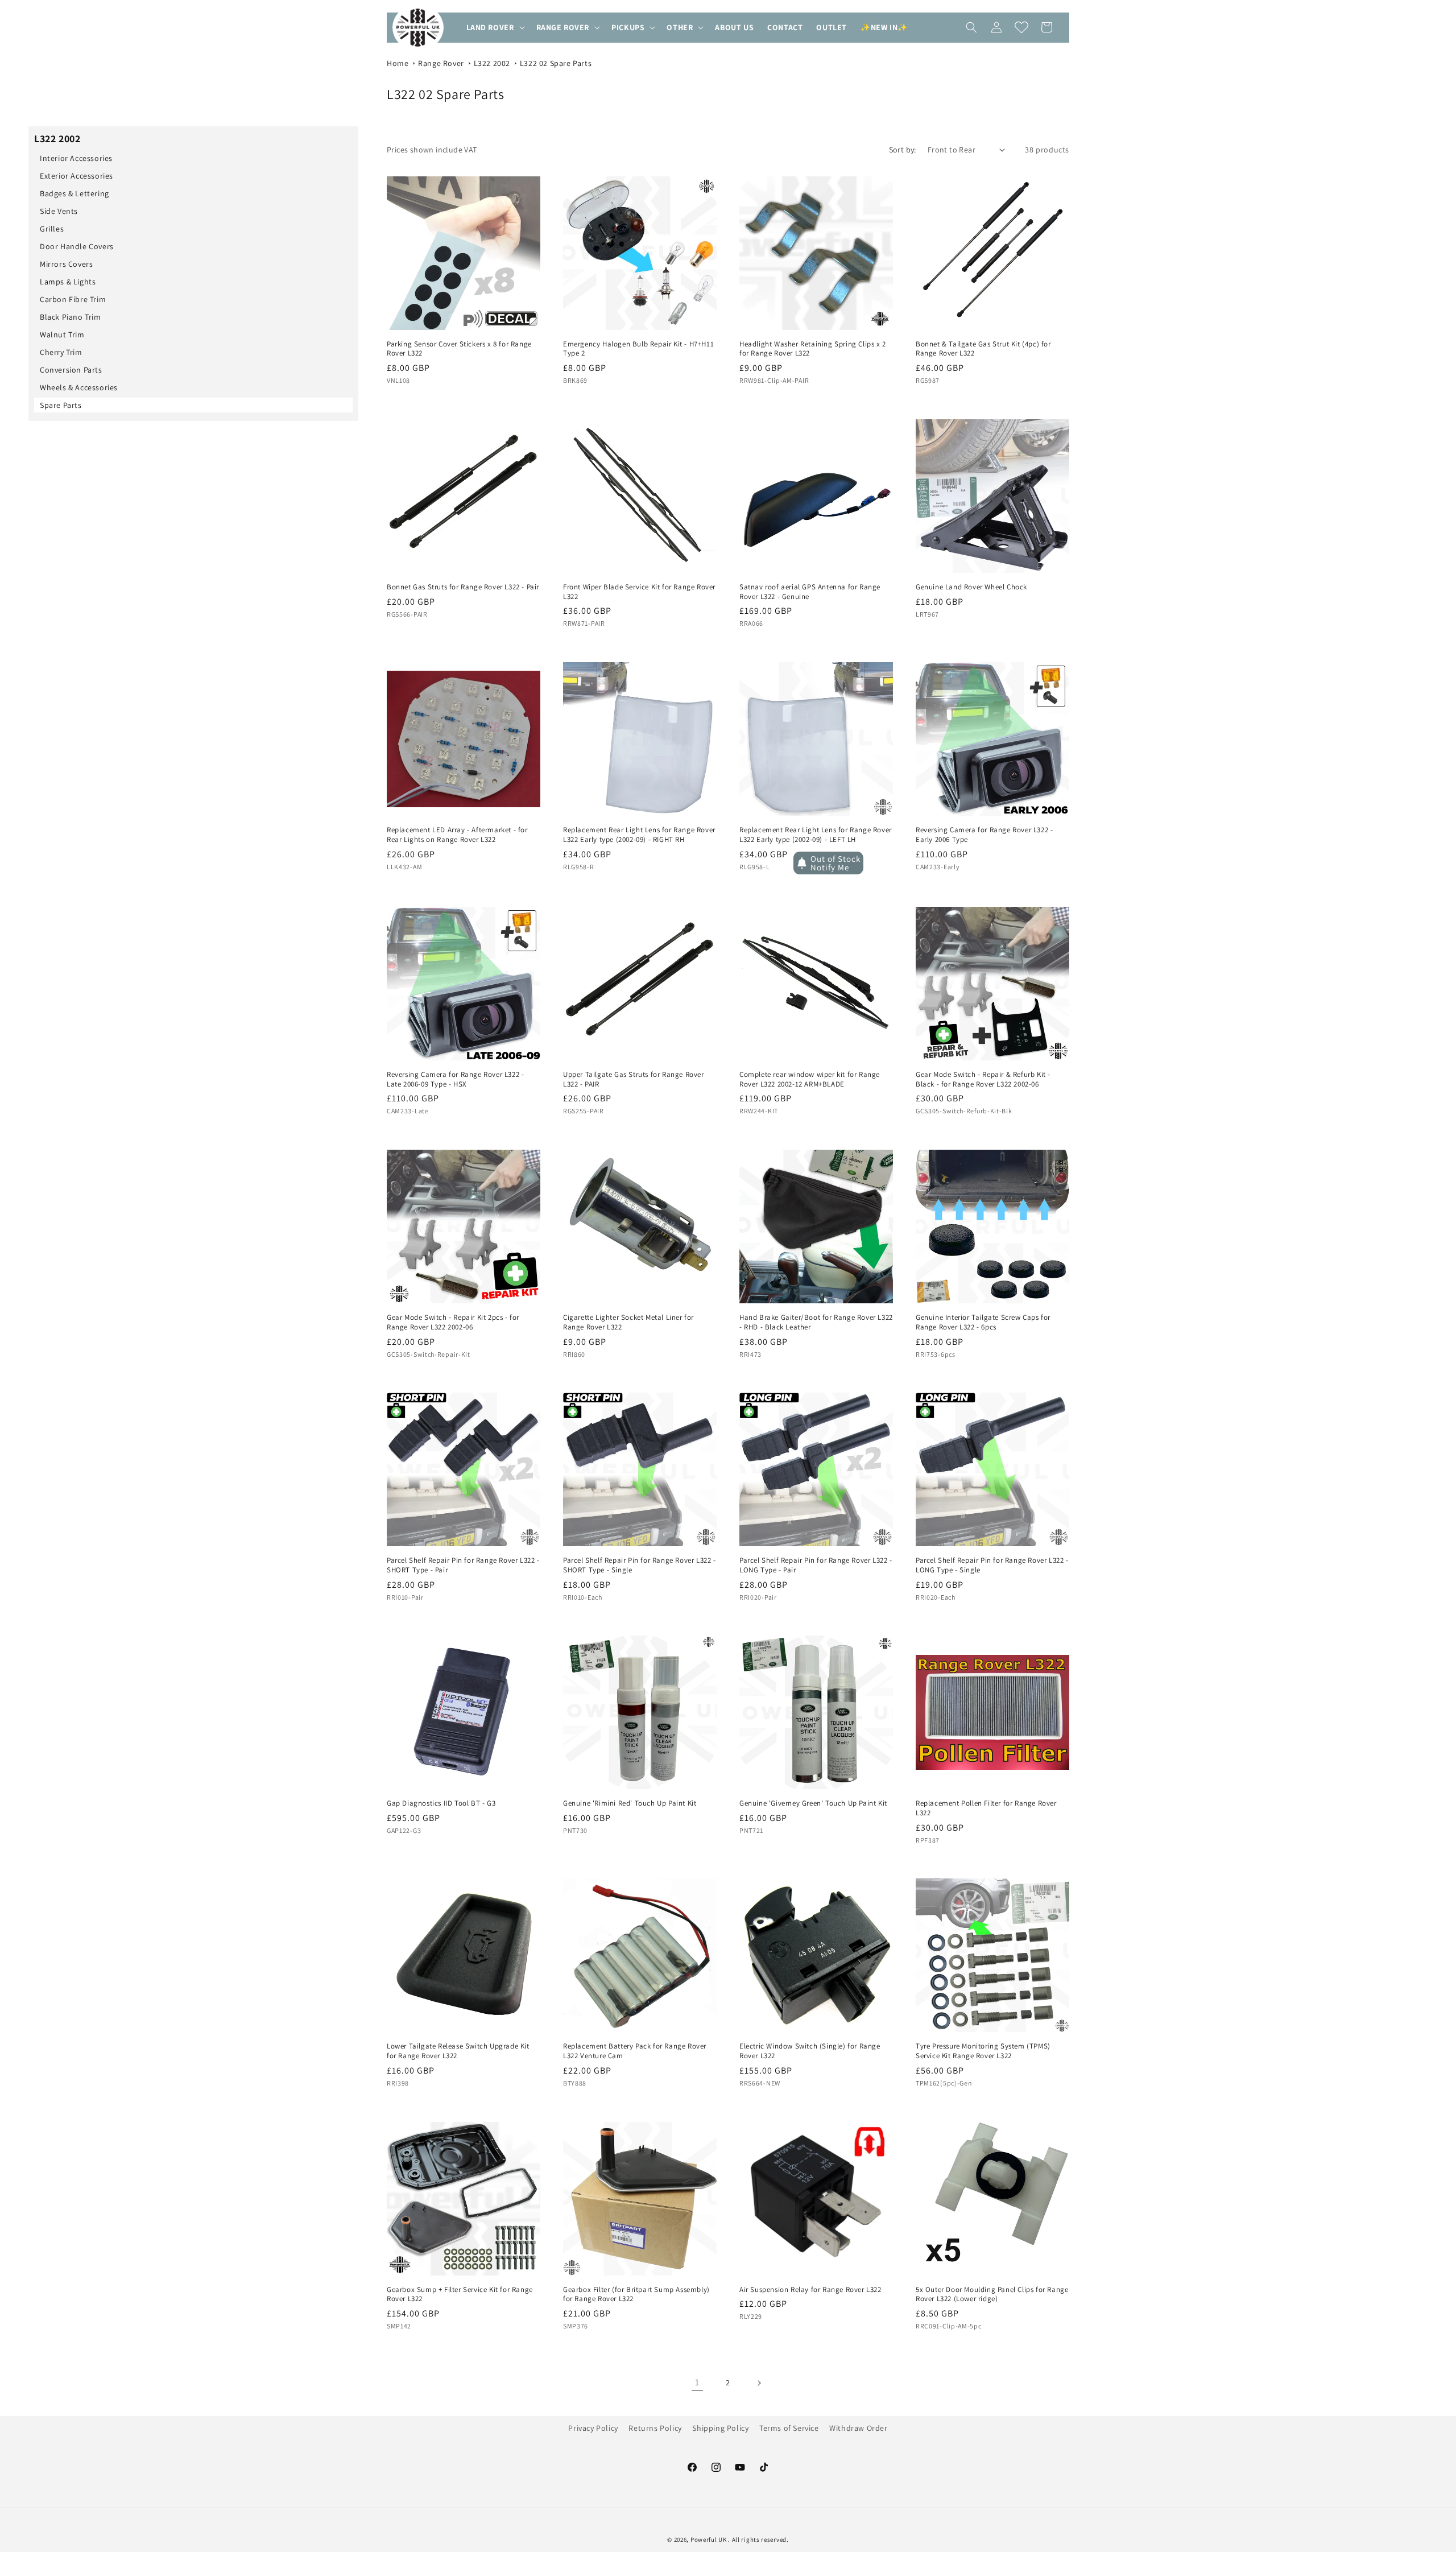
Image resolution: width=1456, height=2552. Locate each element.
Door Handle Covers (77, 246)
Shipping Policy (720, 2428)
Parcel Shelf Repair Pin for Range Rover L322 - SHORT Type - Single (640, 1565)
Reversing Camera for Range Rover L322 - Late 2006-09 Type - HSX (455, 1079)
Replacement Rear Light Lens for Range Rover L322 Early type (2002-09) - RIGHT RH (639, 835)
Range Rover (441, 63)
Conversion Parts (71, 370)
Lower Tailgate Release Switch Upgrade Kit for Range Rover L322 (458, 2051)
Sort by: (903, 150)
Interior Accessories (76, 158)
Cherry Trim (61, 352)
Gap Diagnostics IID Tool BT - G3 (441, 1803)
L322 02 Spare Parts (556, 63)
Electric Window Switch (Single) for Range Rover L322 (810, 2051)
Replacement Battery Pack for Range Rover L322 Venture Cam (635, 2051)
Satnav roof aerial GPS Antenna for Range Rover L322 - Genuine (810, 592)
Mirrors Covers (66, 264)
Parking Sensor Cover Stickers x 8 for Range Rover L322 (459, 349)
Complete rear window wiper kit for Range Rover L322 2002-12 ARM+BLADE (810, 1079)
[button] (495, 27)
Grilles (52, 229)
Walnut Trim (62, 335)
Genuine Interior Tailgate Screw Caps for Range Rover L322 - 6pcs (983, 1322)
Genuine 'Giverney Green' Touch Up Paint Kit (813, 1803)
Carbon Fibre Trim (73, 299)
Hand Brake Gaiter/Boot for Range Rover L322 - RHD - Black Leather (816, 1322)
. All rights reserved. (758, 2539)
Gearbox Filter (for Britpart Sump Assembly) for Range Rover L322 (636, 2295)
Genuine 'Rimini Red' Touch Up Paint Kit (630, 1803)
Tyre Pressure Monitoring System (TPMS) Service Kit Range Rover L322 (983, 2051)
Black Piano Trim (71, 317)
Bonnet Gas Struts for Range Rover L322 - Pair (463, 587)
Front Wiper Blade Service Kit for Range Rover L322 (639, 592)
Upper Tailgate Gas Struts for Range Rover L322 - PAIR (634, 1079)
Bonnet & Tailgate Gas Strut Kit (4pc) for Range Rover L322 (983, 349)
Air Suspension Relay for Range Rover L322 (810, 2290)
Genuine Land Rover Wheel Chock (971, 587)
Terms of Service (789, 2428)
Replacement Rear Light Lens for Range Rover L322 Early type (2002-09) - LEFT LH (816, 835)
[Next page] (759, 2383)
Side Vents (59, 211)
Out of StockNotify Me (835, 863)
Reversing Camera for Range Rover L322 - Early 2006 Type (984, 835)
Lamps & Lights (68, 282)
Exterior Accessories (76, 176)
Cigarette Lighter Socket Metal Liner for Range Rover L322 (628, 1322)
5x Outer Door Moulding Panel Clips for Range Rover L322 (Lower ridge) (992, 2295)
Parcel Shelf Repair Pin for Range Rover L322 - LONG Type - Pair (816, 1565)
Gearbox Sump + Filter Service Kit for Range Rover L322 (460, 2295)
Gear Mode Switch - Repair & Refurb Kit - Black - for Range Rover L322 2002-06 (983, 1079)
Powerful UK (709, 2539)
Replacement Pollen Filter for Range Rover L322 (986, 1808)
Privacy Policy (593, 2428)
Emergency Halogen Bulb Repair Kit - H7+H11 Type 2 (638, 349)
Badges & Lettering (75, 193)
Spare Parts (61, 405)
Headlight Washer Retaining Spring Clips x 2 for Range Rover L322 (813, 349)
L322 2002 (492, 63)
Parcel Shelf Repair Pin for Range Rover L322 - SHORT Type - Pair (463, 1565)
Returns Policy (655, 2428)
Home (398, 63)
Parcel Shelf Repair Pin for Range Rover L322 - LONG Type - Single (992, 1565)
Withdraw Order (858, 2428)
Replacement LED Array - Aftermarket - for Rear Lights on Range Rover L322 (457, 835)
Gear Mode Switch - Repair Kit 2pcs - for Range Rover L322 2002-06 (453, 1322)
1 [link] (697, 2382)
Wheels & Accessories (79, 387)
